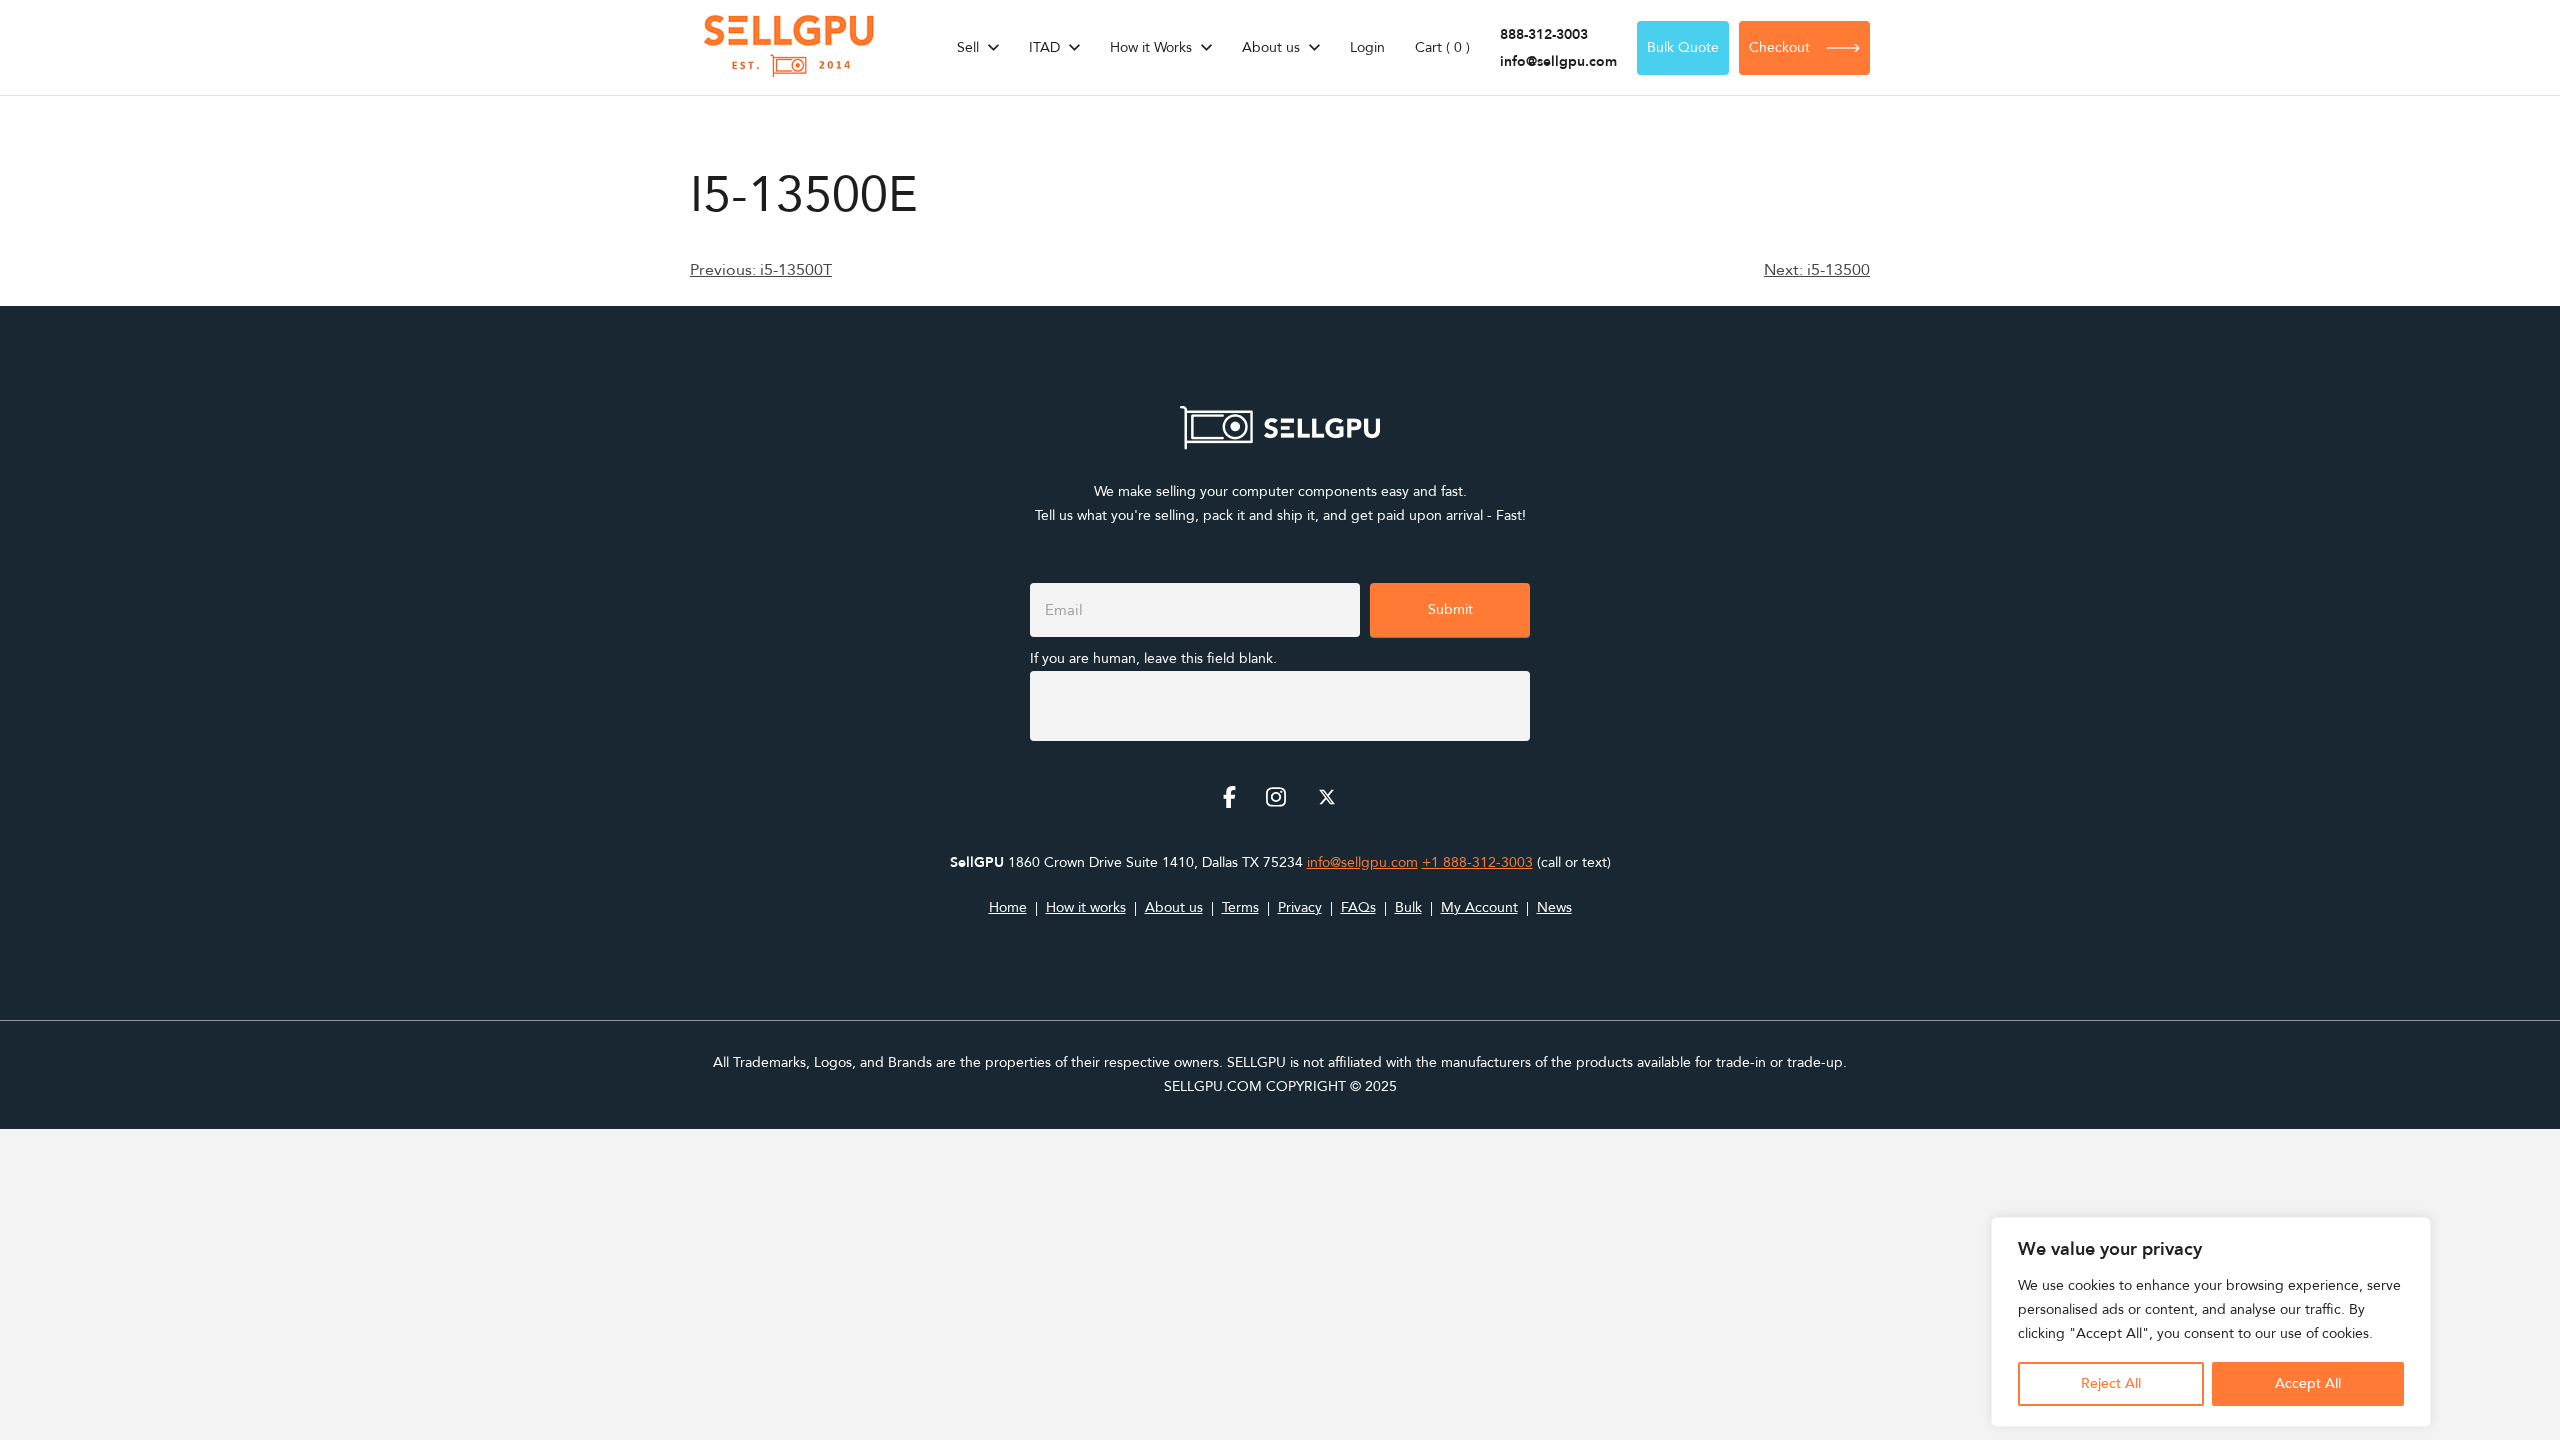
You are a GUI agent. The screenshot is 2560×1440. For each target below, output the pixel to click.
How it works (1086, 907)
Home (1008, 907)
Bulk (1408, 907)
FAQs (1358, 907)
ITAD (1044, 47)
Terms (1240, 907)
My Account (1479, 907)
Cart (1442, 47)
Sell (968, 47)
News (1554, 907)
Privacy (1300, 907)
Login (1367, 47)
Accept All (2308, 1383)
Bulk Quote (1683, 47)
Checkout (1779, 47)
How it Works (1151, 47)
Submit (1450, 609)
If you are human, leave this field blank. (1153, 658)
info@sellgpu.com (1558, 61)
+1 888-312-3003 (1477, 862)
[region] (2211, 1322)
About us (1271, 47)
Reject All (2111, 1383)
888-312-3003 (1544, 34)
